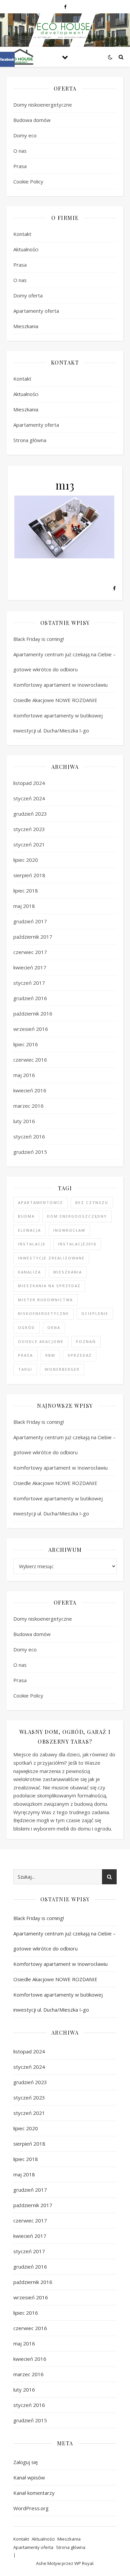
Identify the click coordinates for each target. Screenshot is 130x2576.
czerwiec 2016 (30, 1060)
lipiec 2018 (26, 891)
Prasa (20, 166)
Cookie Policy (28, 181)
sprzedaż (80, 1355)
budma (26, 1216)
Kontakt (22, 234)
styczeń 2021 (29, 844)
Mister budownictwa (45, 1300)
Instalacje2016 (77, 1244)
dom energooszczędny (77, 1216)
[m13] (65, 527)
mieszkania (68, 1272)
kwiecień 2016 (30, 1090)
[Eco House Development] (20, 57)
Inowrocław (69, 1230)
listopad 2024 (29, 783)
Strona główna (30, 440)
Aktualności (26, 249)
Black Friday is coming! (39, 639)
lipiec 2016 (26, 1044)
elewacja (29, 1230)
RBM (50, 1355)
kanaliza (29, 1272)
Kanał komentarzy (34, 2493)
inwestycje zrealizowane (51, 1258)
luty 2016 (24, 1121)
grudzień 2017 (30, 921)
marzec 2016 (28, 1106)
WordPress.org (31, 2508)
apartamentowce (40, 1202)
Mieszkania (26, 326)
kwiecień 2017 (30, 967)
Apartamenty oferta (36, 311)
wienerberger (62, 1369)
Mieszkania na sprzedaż (49, 1286)
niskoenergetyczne (43, 1313)
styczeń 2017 (29, 983)
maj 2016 (24, 1075)
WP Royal (84, 2563)
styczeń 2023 (29, 829)
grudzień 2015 (30, 1152)
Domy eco (25, 135)
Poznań (86, 1341)
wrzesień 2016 (31, 1029)
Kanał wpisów (29, 2477)
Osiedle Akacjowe (41, 1341)
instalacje (32, 1244)
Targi (25, 1369)
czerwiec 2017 (30, 952)
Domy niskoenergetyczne (43, 105)
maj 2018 (24, 906)
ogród (26, 1327)
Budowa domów (32, 120)
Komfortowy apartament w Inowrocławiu (60, 685)
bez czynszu (92, 1202)
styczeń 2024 (29, 798)
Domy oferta (28, 295)
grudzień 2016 (30, 998)
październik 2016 (33, 1013)
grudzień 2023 (30, 814)
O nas (20, 151)
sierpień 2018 (29, 875)
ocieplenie (95, 1313)
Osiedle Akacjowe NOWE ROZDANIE (56, 700)
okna (54, 1327)
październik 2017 (33, 937)
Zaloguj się (25, 2462)
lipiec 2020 (26, 860)
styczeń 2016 (29, 1136)
